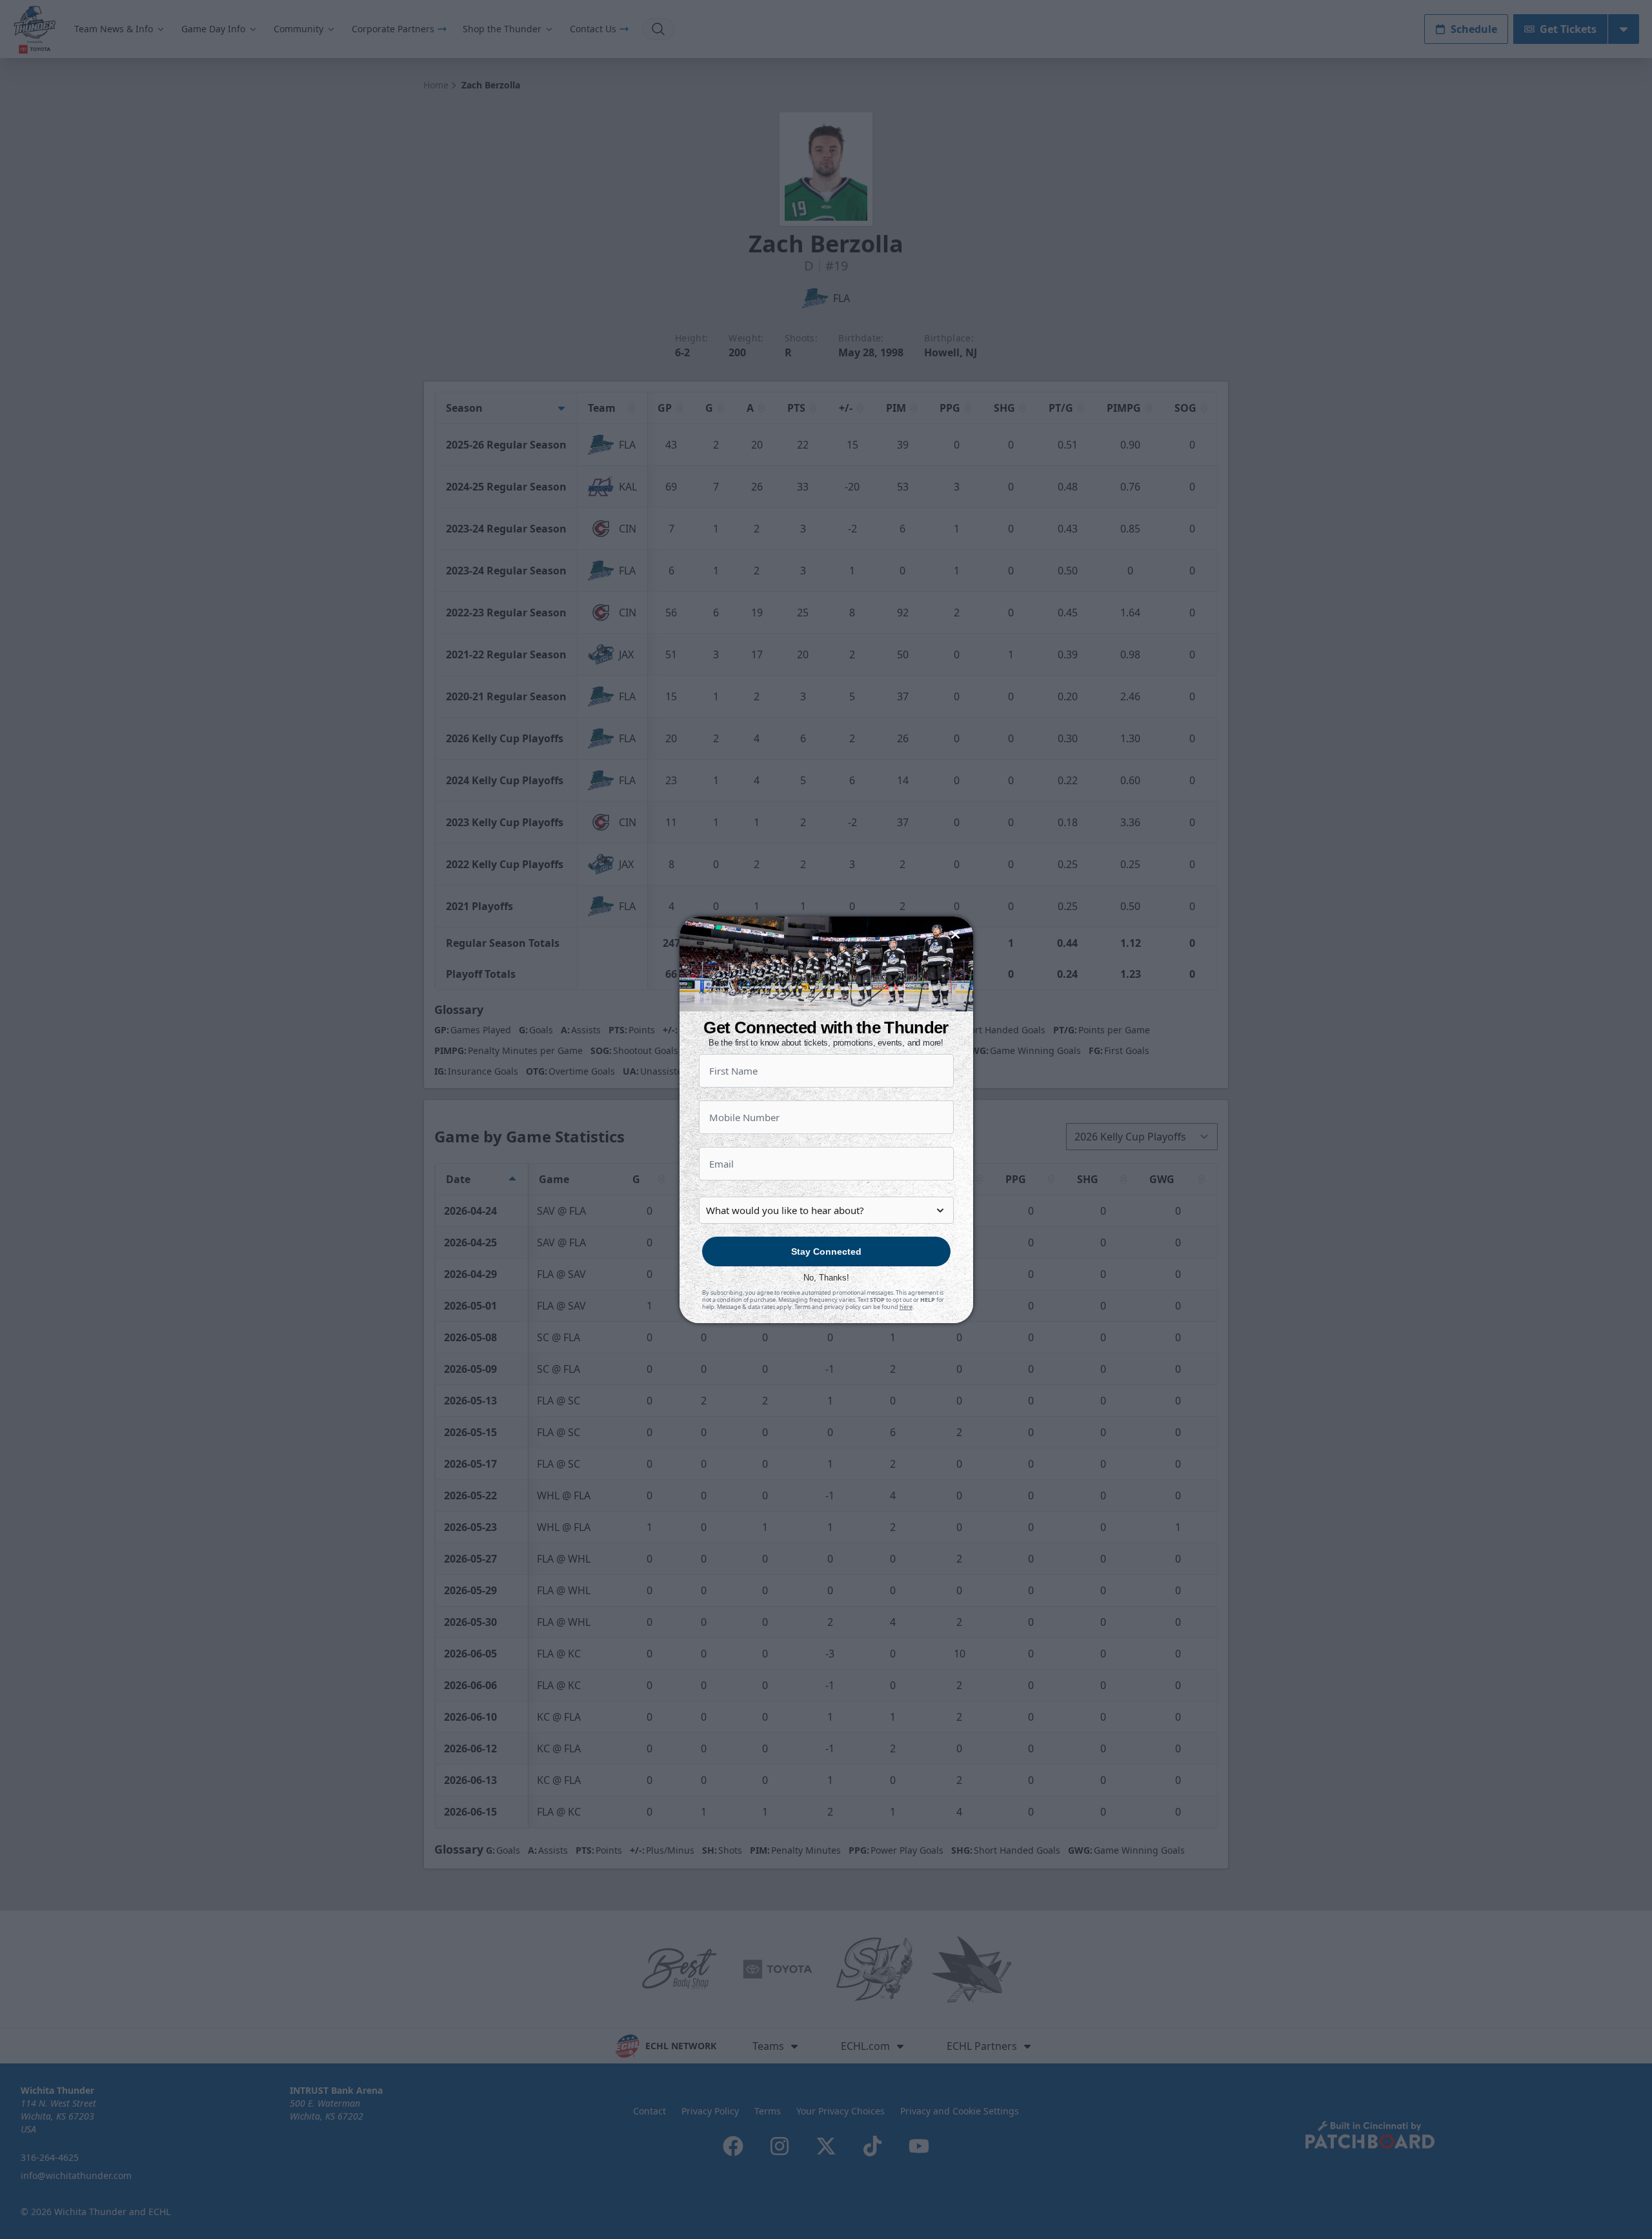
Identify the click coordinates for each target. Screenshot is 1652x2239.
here (906, 1307)
